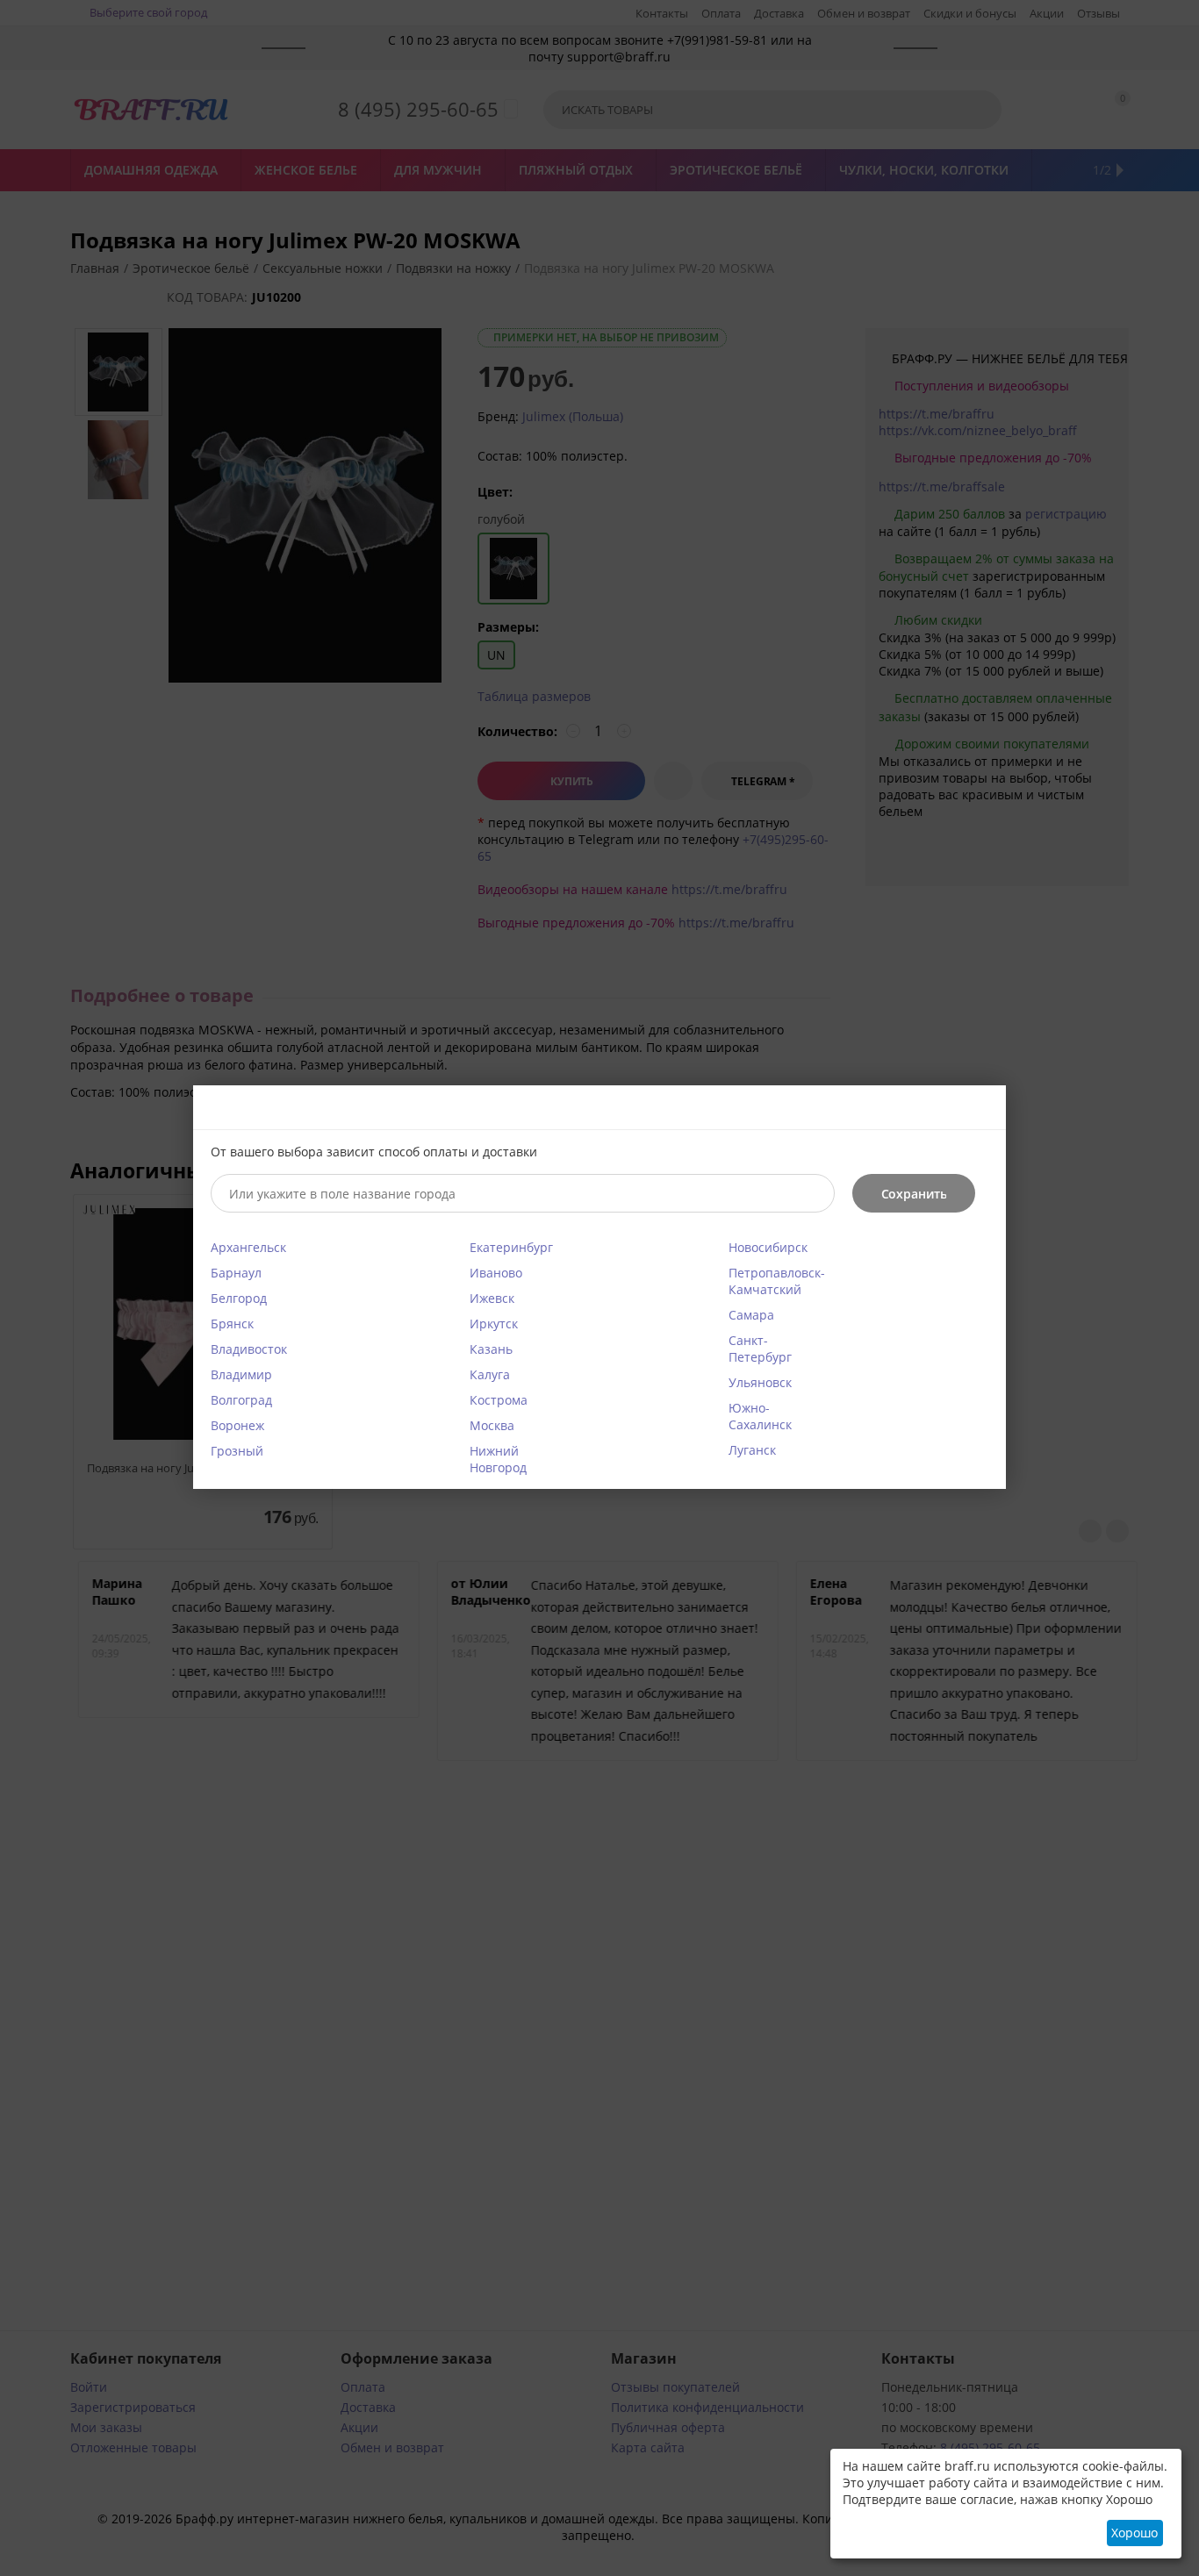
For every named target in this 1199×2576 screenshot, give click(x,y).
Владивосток (249, 1349)
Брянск (232, 1324)
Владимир (241, 1374)
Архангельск (248, 1247)
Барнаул (236, 1273)
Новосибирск (768, 1247)
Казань (491, 1349)
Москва (492, 1425)
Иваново (496, 1273)
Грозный (237, 1451)
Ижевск (492, 1298)
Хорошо (1134, 2533)
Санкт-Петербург (760, 1349)
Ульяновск (760, 1382)
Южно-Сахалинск (760, 1416)
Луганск (752, 1450)
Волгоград (241, 1400)
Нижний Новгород (498, 1459)
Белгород (239, 1298)
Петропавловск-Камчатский (777, 1281)
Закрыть (982, 1109)
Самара (751, 1315)
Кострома (499, 1400)
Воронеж (237, 1425)
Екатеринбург (511, 1247)
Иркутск (494, 1324)
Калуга (490, 1374)
